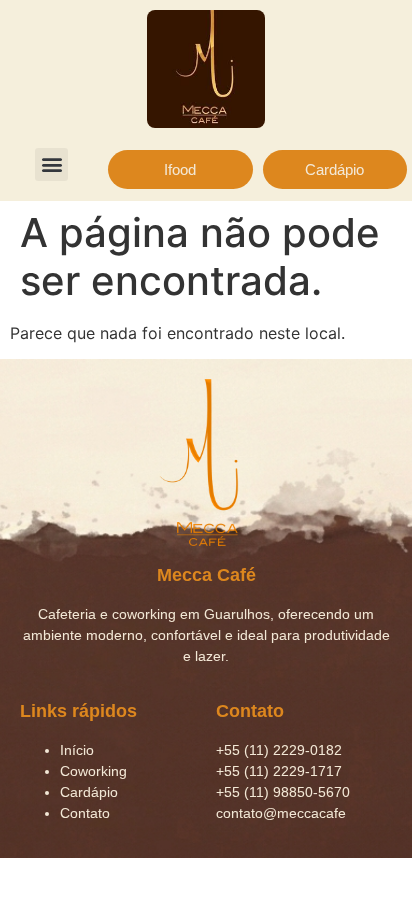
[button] (51, 164)
